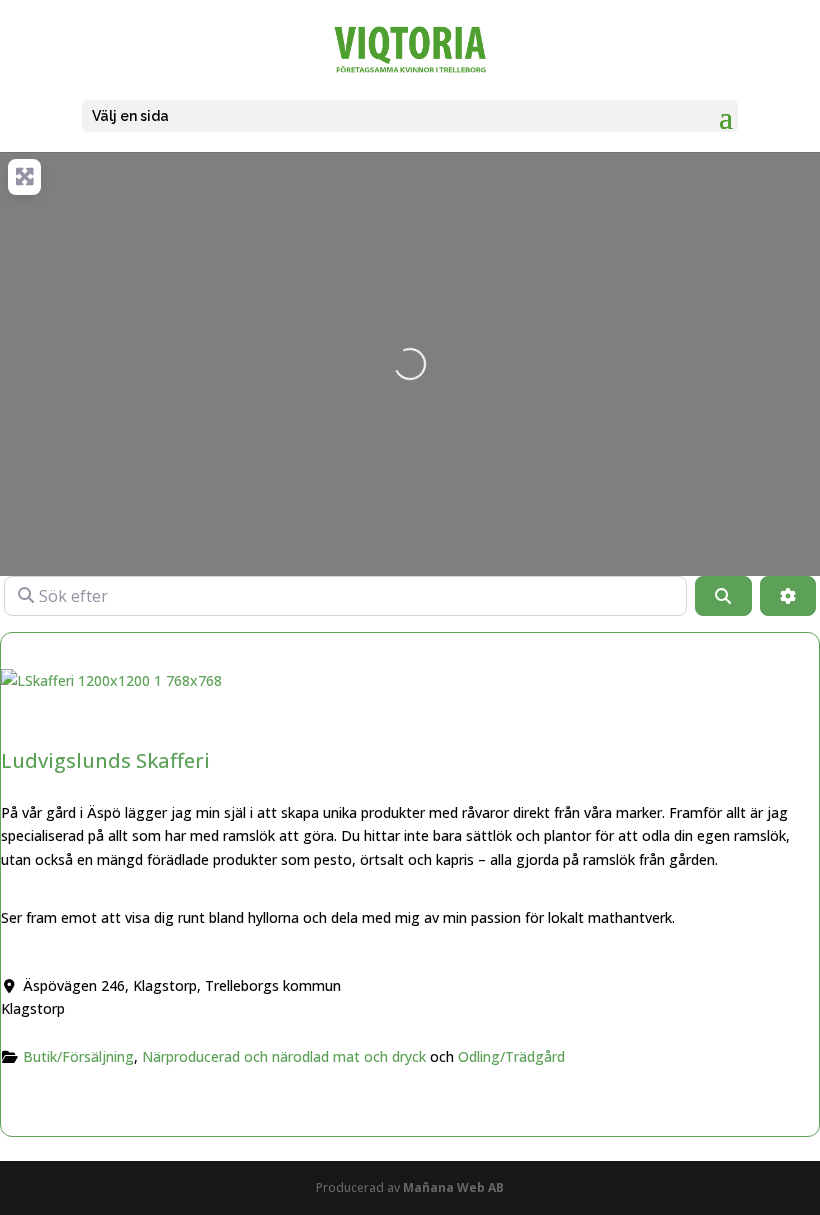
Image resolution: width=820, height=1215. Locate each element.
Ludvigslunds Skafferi (105, 760)
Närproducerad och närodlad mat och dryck (284, 1056)
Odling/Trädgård (511, 1056)
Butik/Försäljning (78, 1056)
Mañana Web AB (453, 1187)
